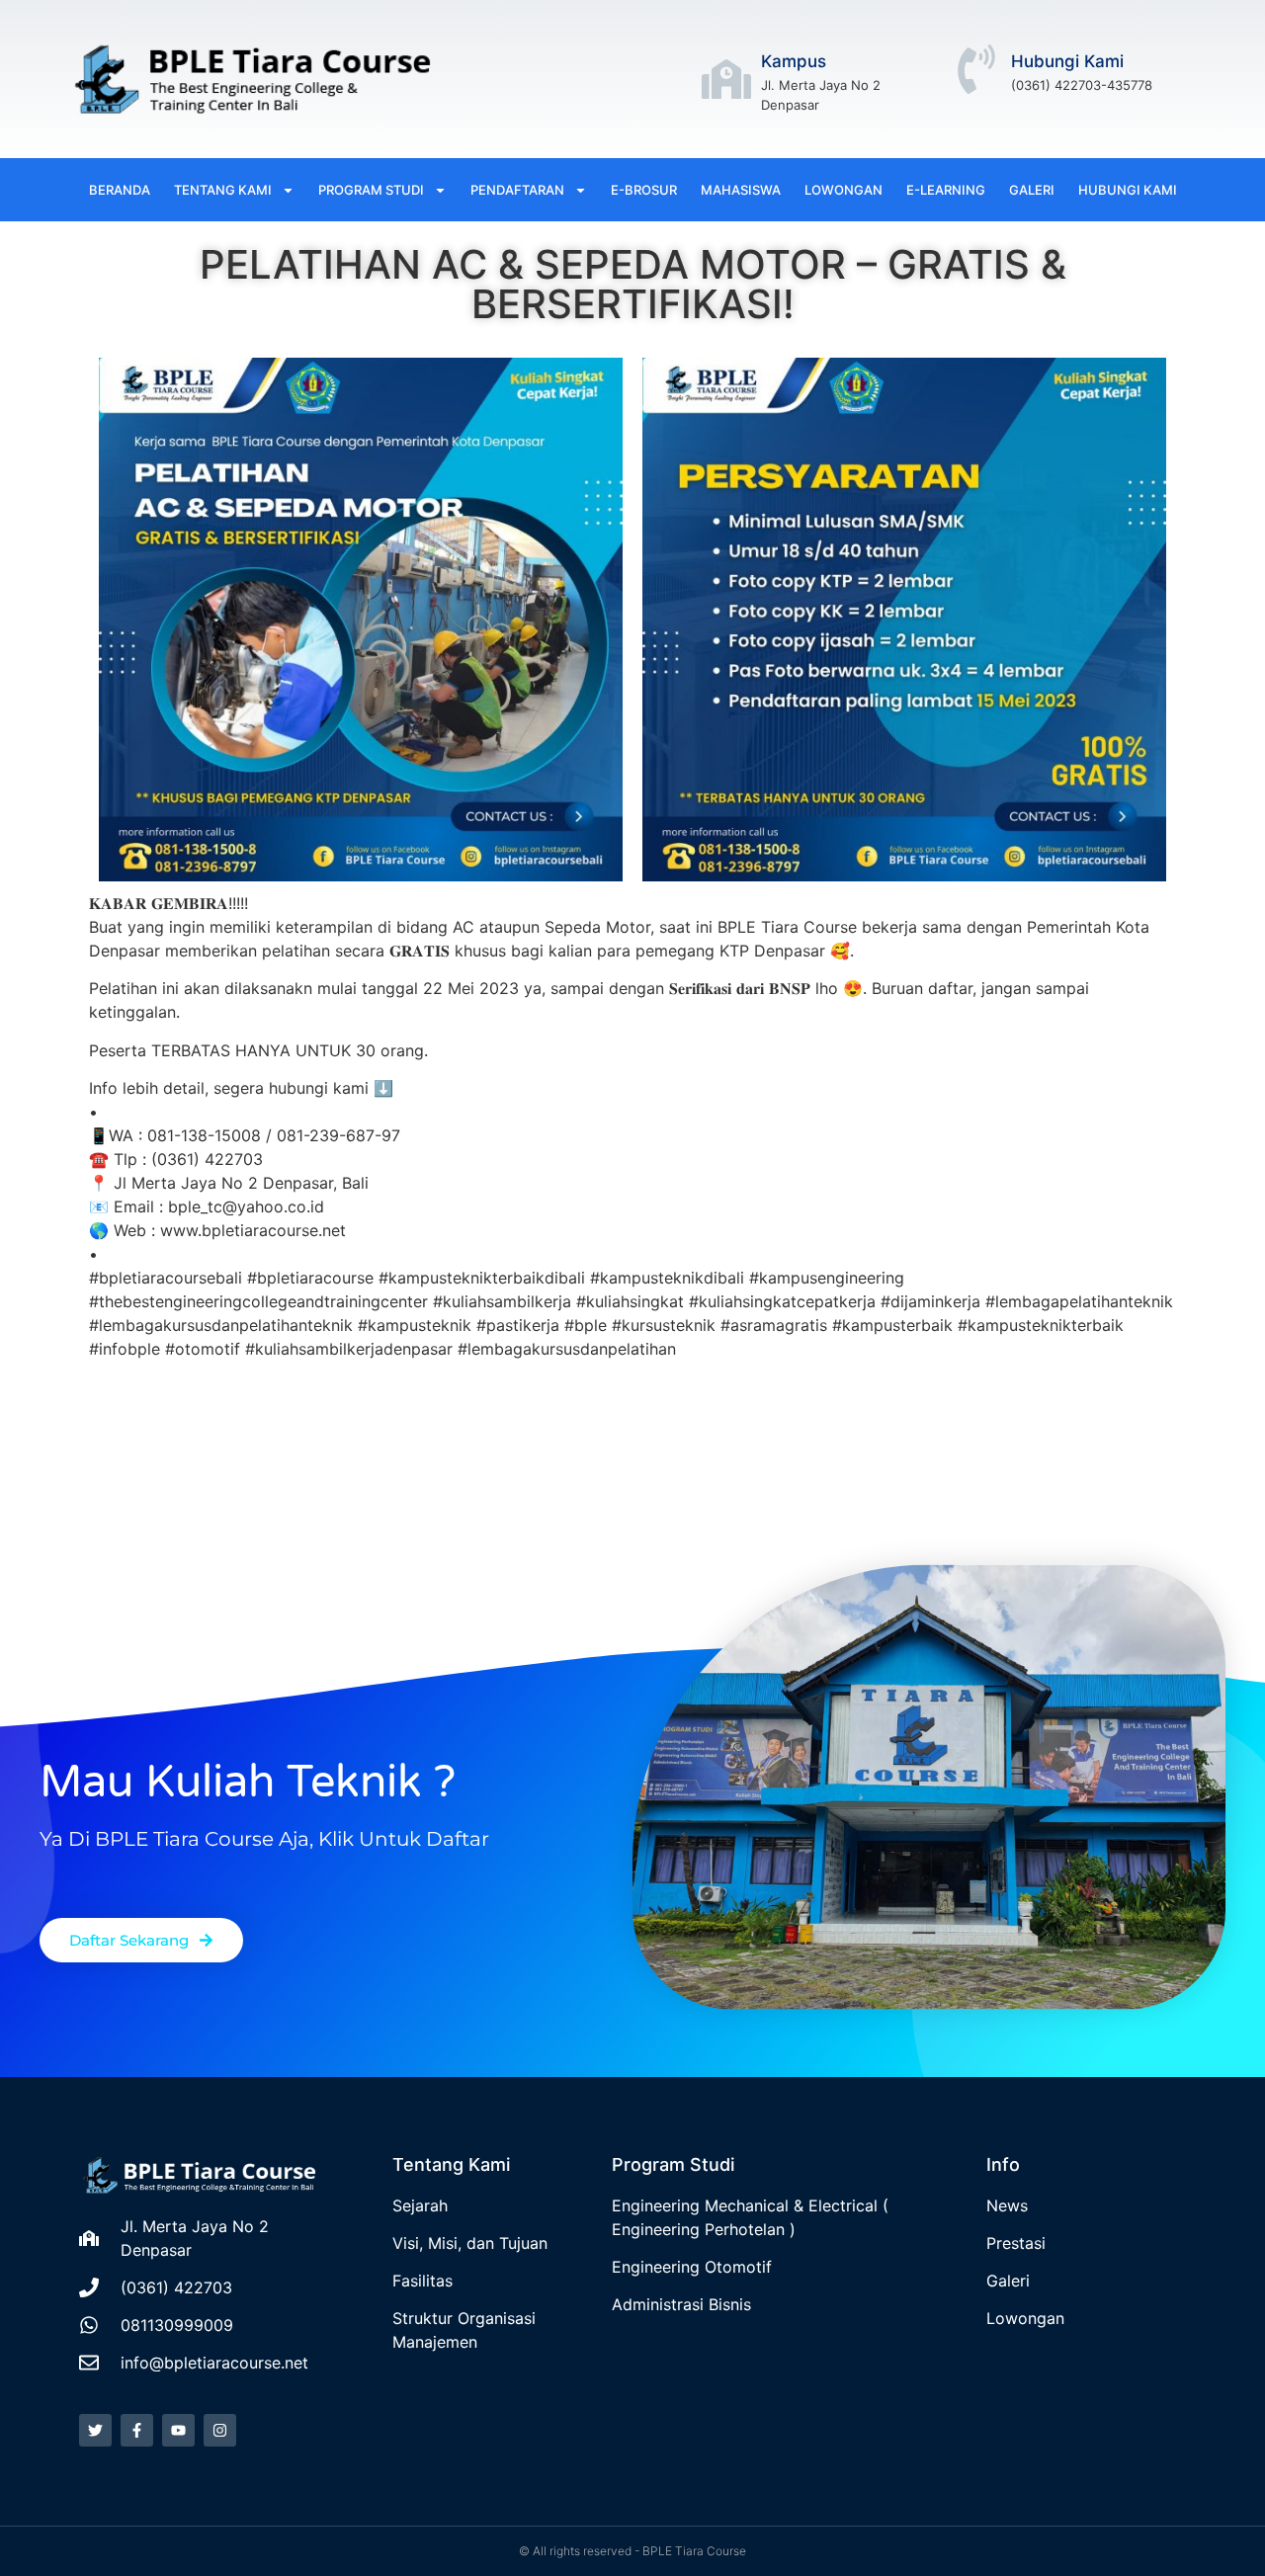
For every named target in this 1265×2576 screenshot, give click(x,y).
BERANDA (120, 190)
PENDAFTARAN (517, 190)
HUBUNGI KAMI (1128, 190)
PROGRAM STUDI (371, 190)
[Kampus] (726, 79)
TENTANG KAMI (223, 190)
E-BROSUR (644, 190)
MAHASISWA (741, 190)
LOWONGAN (843, 190)
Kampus (794, 61)
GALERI (1032, 190)
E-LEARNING (946, 190)
